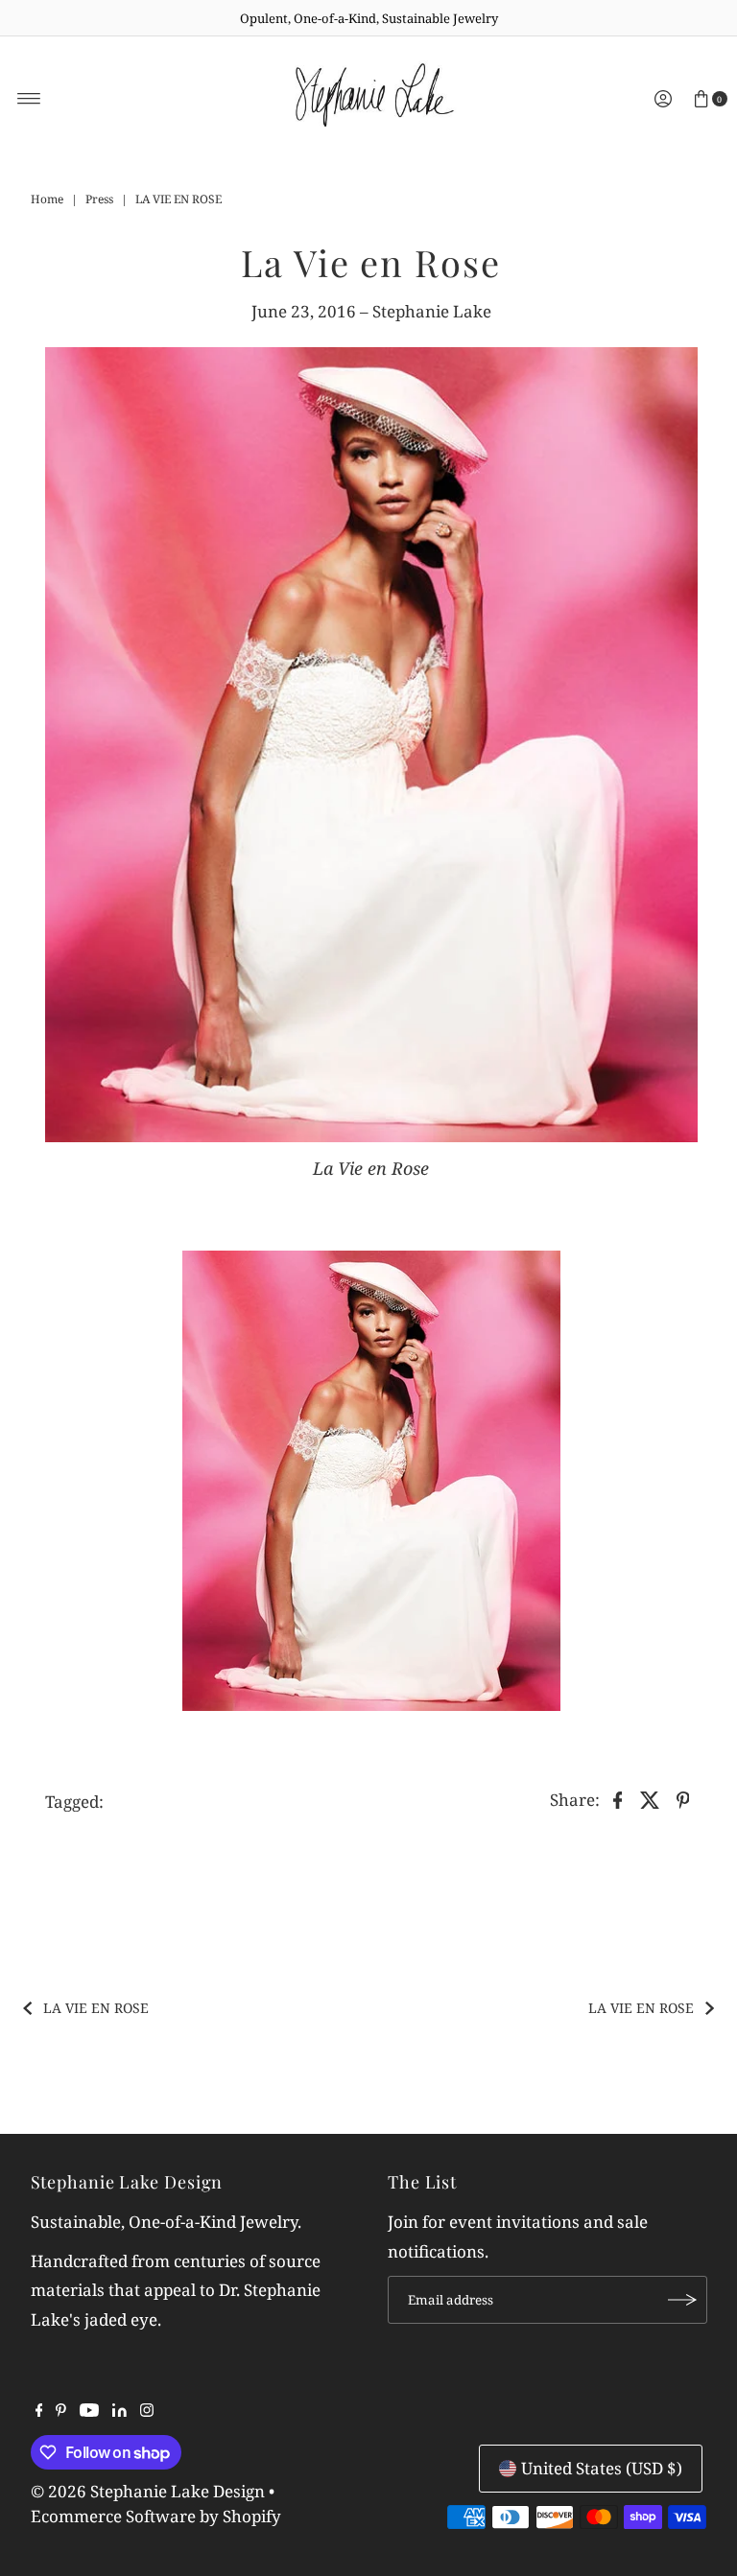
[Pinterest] (61, 2411)
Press (99, 199)
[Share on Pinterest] (683, 1799)
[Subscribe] (683, 2300)
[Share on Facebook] (618, 1799)
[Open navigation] (29, 99)
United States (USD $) (602, 2468)
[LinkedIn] (119, 2411)
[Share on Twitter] (651, 1799)
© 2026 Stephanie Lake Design (148, 2491)
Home (47, 199)
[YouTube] (89, 2411)
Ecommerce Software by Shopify (156, 2516)
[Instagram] (147, 2411)
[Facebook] (39, 2411)
